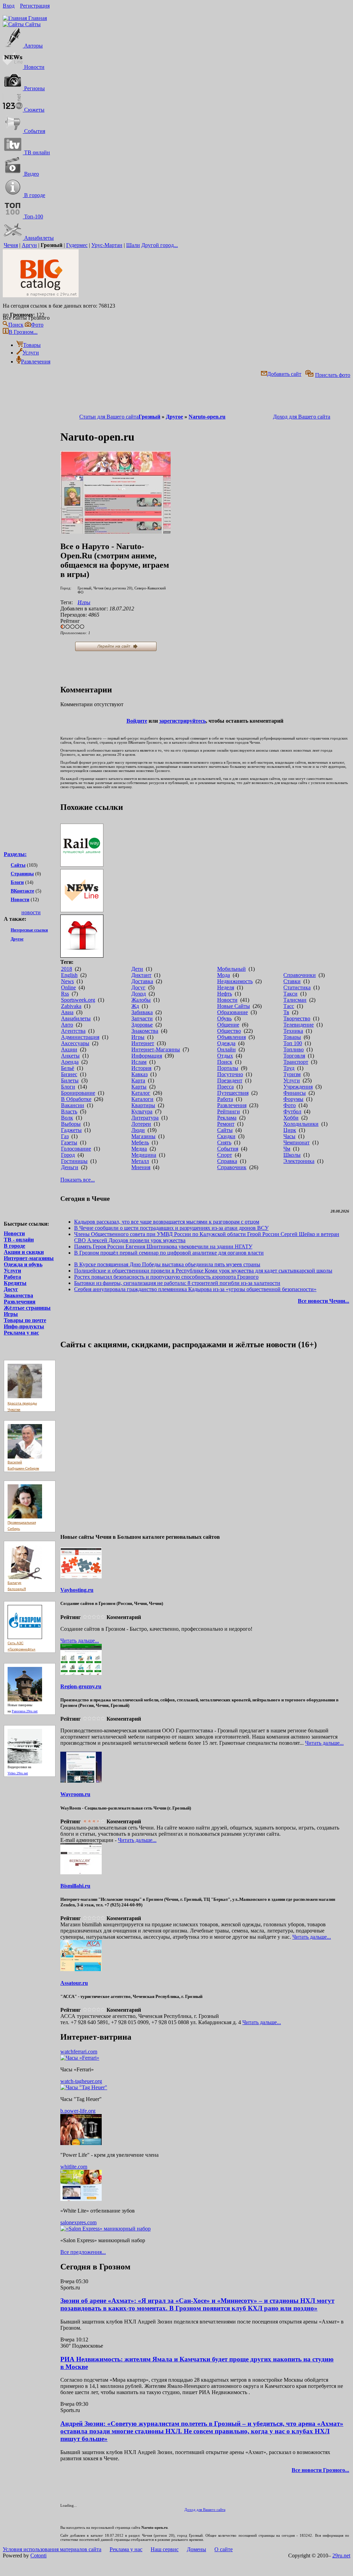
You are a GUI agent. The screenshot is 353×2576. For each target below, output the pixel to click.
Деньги (70, 1167)
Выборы (71, 1124)
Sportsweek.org (78, 1000)
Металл (140, 1161)
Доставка (142, 981)
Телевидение (299, 1025)
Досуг (11, 1289)
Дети (137, 969)
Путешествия (233, 1093)
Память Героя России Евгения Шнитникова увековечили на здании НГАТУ (163, 1246)
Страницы (22, 874)
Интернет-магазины (29, 1258)
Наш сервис (165, 2549)
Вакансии (73, 1105)
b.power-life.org (78, 2111)
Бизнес (69, 1074)
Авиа (67, 1012)
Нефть (225, 994)
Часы (289, 1136)
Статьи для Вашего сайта (109, 417)
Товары (292, 1037)
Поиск (225, 1062)
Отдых (225, 1056)
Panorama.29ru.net (25, 1711)
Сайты (18, 865)
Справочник (232, 1167)
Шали (133, 245)
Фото (290, 1105)
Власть (69, 1111)
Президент (230, 1080)
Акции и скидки (24, 1252)
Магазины (143, 1136)
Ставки (292, 981)
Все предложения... (83, 2252)
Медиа (139, 1149)
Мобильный (231, 969)
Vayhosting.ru (77, 1590)
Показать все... (78, 1180)
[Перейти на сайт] (115, 532)
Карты (139, 1087)
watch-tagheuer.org (81, 2081)
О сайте (224, 2549)
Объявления (231, 1037)
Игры (11, 1314)
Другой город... (160, 245)
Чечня (11, 245)
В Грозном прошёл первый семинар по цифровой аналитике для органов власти (169, 1253)
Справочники (300, 975)
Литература (145, 1118)
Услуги (12, 1271)
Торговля (294, 1056)
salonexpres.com (78, 2222)
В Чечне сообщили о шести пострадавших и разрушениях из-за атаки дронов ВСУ (171, 1228)
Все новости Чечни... (324, 1301)
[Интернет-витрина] (205, 937)
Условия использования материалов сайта (52, 2549)
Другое (17, 939)
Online (68, 987)
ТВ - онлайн (19, 1240)
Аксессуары (75, 1043)
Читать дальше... (80, 1641)
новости (31, 912)
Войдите (137, 721)
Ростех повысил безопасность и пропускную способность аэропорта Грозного (166, 1277)
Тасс (289, 1006)
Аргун (29, 245)
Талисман (295, 1000)
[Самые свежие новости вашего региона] (205, 891)
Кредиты (15, 1283)
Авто (67, 1025)
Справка (227, 1161)
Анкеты (70, 1056)
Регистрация (35, 6)
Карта (138, 1080)
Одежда (226, 1043)
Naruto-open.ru (207, 417)
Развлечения (20, 1302)
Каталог (141, 1093)
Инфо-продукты (24, 1326)
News (67, 981)
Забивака (142, 1012)
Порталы (228, 1068)
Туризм (292, 1074)
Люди (138, 1130)
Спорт (225, 1155)
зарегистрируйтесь (183, 721)
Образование (233, 1012)
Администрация (80, 1037)
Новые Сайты (234, 1006)
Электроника (299, 1161)
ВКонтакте (22, 891)
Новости (20, 900)
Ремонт (226, 1124)
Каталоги (142, 1099)
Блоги (17, 882)
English (69, 975)
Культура (142, 1111)
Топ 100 (293, 1043)
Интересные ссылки (29, 930)
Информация (147, 1056)
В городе (14, 1246)
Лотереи (141, 1124)
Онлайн (226, 1049)
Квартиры (143, 1105)
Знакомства (18, 1295)
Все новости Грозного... (320, 2470)
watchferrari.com (79, 2052)
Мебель (140, 1142)
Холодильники (301, 1124)
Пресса (225, 1087)
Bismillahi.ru (75, 1886)
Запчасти (142, 1018)
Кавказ (139, 1074)
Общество (229, 1031)
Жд (135, 1006)
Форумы (293, 1099)
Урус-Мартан (107, 245)
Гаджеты (71, 1130)
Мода (224, 975)
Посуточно (230, 1074)
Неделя (226, 987)
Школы (292, 1155)
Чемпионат (296, 1142)
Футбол (292, 1111)
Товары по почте (25, 1320)
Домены (196, 2549)
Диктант (141, 975)
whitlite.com (74, 2167)
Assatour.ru (74, 1983)
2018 (67, 969)
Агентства (73, 1031)
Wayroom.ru (75, 1794)
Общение (228, 1025)
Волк (67, 1118)
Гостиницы (74, 1161)
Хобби (291, 1118)
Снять (224, 1142)
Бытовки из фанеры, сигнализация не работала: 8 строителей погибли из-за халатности (177, 1283)
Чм (287, 1149)
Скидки (226, 1136)
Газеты (69, 1142)
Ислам (139, 1062)
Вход (9, 6)
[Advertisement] (31, 1066)
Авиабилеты (76, 1018)
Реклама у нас (21, 1333)
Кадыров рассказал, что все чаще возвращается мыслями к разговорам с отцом (167, 1222)
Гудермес (77, 245)
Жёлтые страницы (27, 1308)
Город (68, 1155)
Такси (290, 994)
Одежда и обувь (23, 1264)
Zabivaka (71, 1006)
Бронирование (78, 1093)
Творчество (297, 1018)
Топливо (294, 1049)
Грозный (149, 417)
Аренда (70, 1062)
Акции (69, 1049)
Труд (289, 1068)
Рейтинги (229, 1111)
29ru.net (341, 2556)
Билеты (70, 1080)
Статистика (297, 987)
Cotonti (38, 2556)
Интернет (143, 1043)
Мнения (141, 1167)
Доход (139, 994)
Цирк (290, 1130)
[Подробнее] (80, 2058)
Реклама (227, 1118)
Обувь (224, 1018)
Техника (293, 1031)
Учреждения (298, 1087)
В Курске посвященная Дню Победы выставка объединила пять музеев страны (167, 1264)
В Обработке (76, 1099)
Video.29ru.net (18, 1773)
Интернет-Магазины (156, 1049)
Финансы (295, 1093)
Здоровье (142, 1025)
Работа (12, 1277)
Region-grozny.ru (81, 1686)
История (141, 1068)
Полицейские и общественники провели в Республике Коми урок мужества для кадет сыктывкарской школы (203, 1271)
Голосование (76, 1149)
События (228, 1149)
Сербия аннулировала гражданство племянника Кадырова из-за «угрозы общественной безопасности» (195, 1289)
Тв (286, 1012)
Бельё (68, 1068)
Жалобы (141, 1000)
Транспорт (296, 1062)
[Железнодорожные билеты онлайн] (82, 865)
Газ (65, 1136)
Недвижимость (235, 981)
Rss (65, 994)
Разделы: (15, 854)
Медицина (144, 1155)
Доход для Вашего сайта (302, 417)
